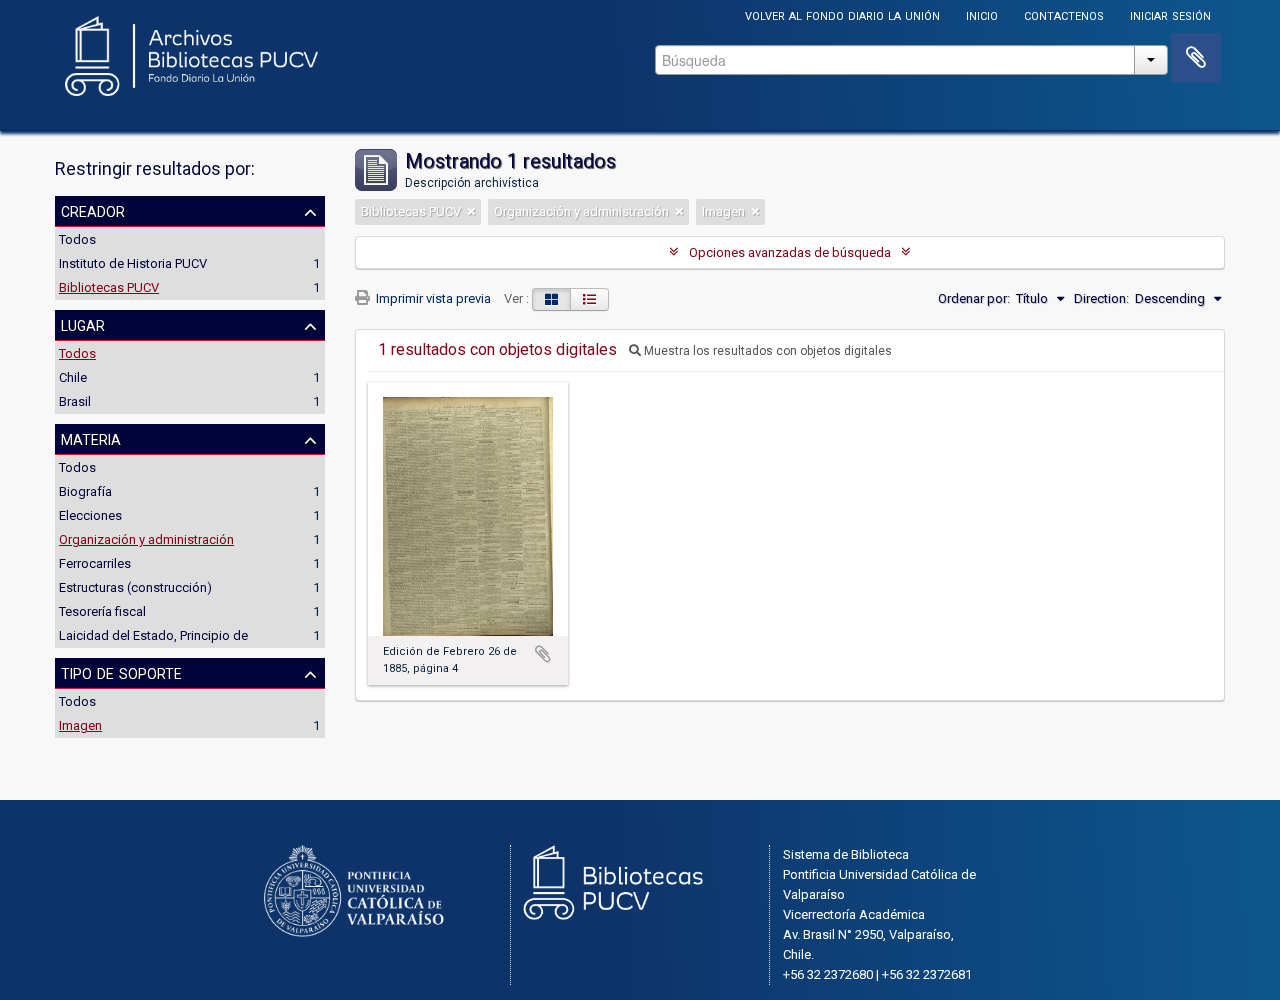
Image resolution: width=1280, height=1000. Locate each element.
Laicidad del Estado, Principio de (153, 635)
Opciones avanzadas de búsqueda (790, 252)
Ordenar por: (974, 298)
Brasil (75, 401)
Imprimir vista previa (432, 298)
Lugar (83, 324)
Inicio (982, 14)
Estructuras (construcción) (135, 587)
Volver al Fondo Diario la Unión (842, 14)
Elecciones (90, 515)
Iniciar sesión (1170, 14)
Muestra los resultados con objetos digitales (766, 351)
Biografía (85, 491)
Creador (93, 210)
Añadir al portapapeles (543, 654)
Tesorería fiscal (102, 611)
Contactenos (1064, 14)
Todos (77, 239)
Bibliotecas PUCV (109, 287)
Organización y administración (146, 539)
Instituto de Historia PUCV (133, 263)
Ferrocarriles (95, 563)
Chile (73, 377)
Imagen (80, 725)
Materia (91, 438)
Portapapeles (1196, 58)
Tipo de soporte (121, 672)
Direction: (1101, 298)
